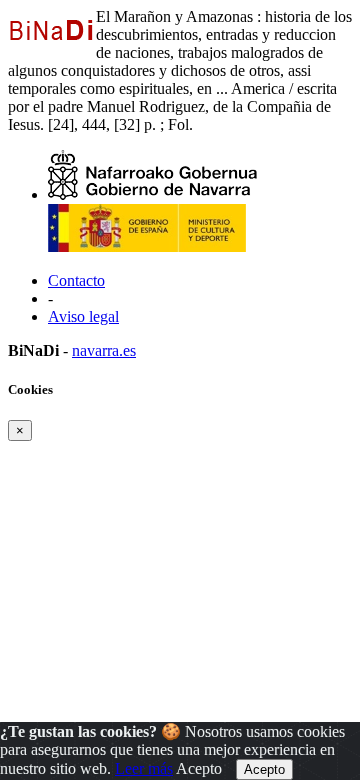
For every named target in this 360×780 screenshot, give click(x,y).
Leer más (144, 768)
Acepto (199, 768)
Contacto (76, 280)
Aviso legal (83, 316)
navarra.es (104, 350)
